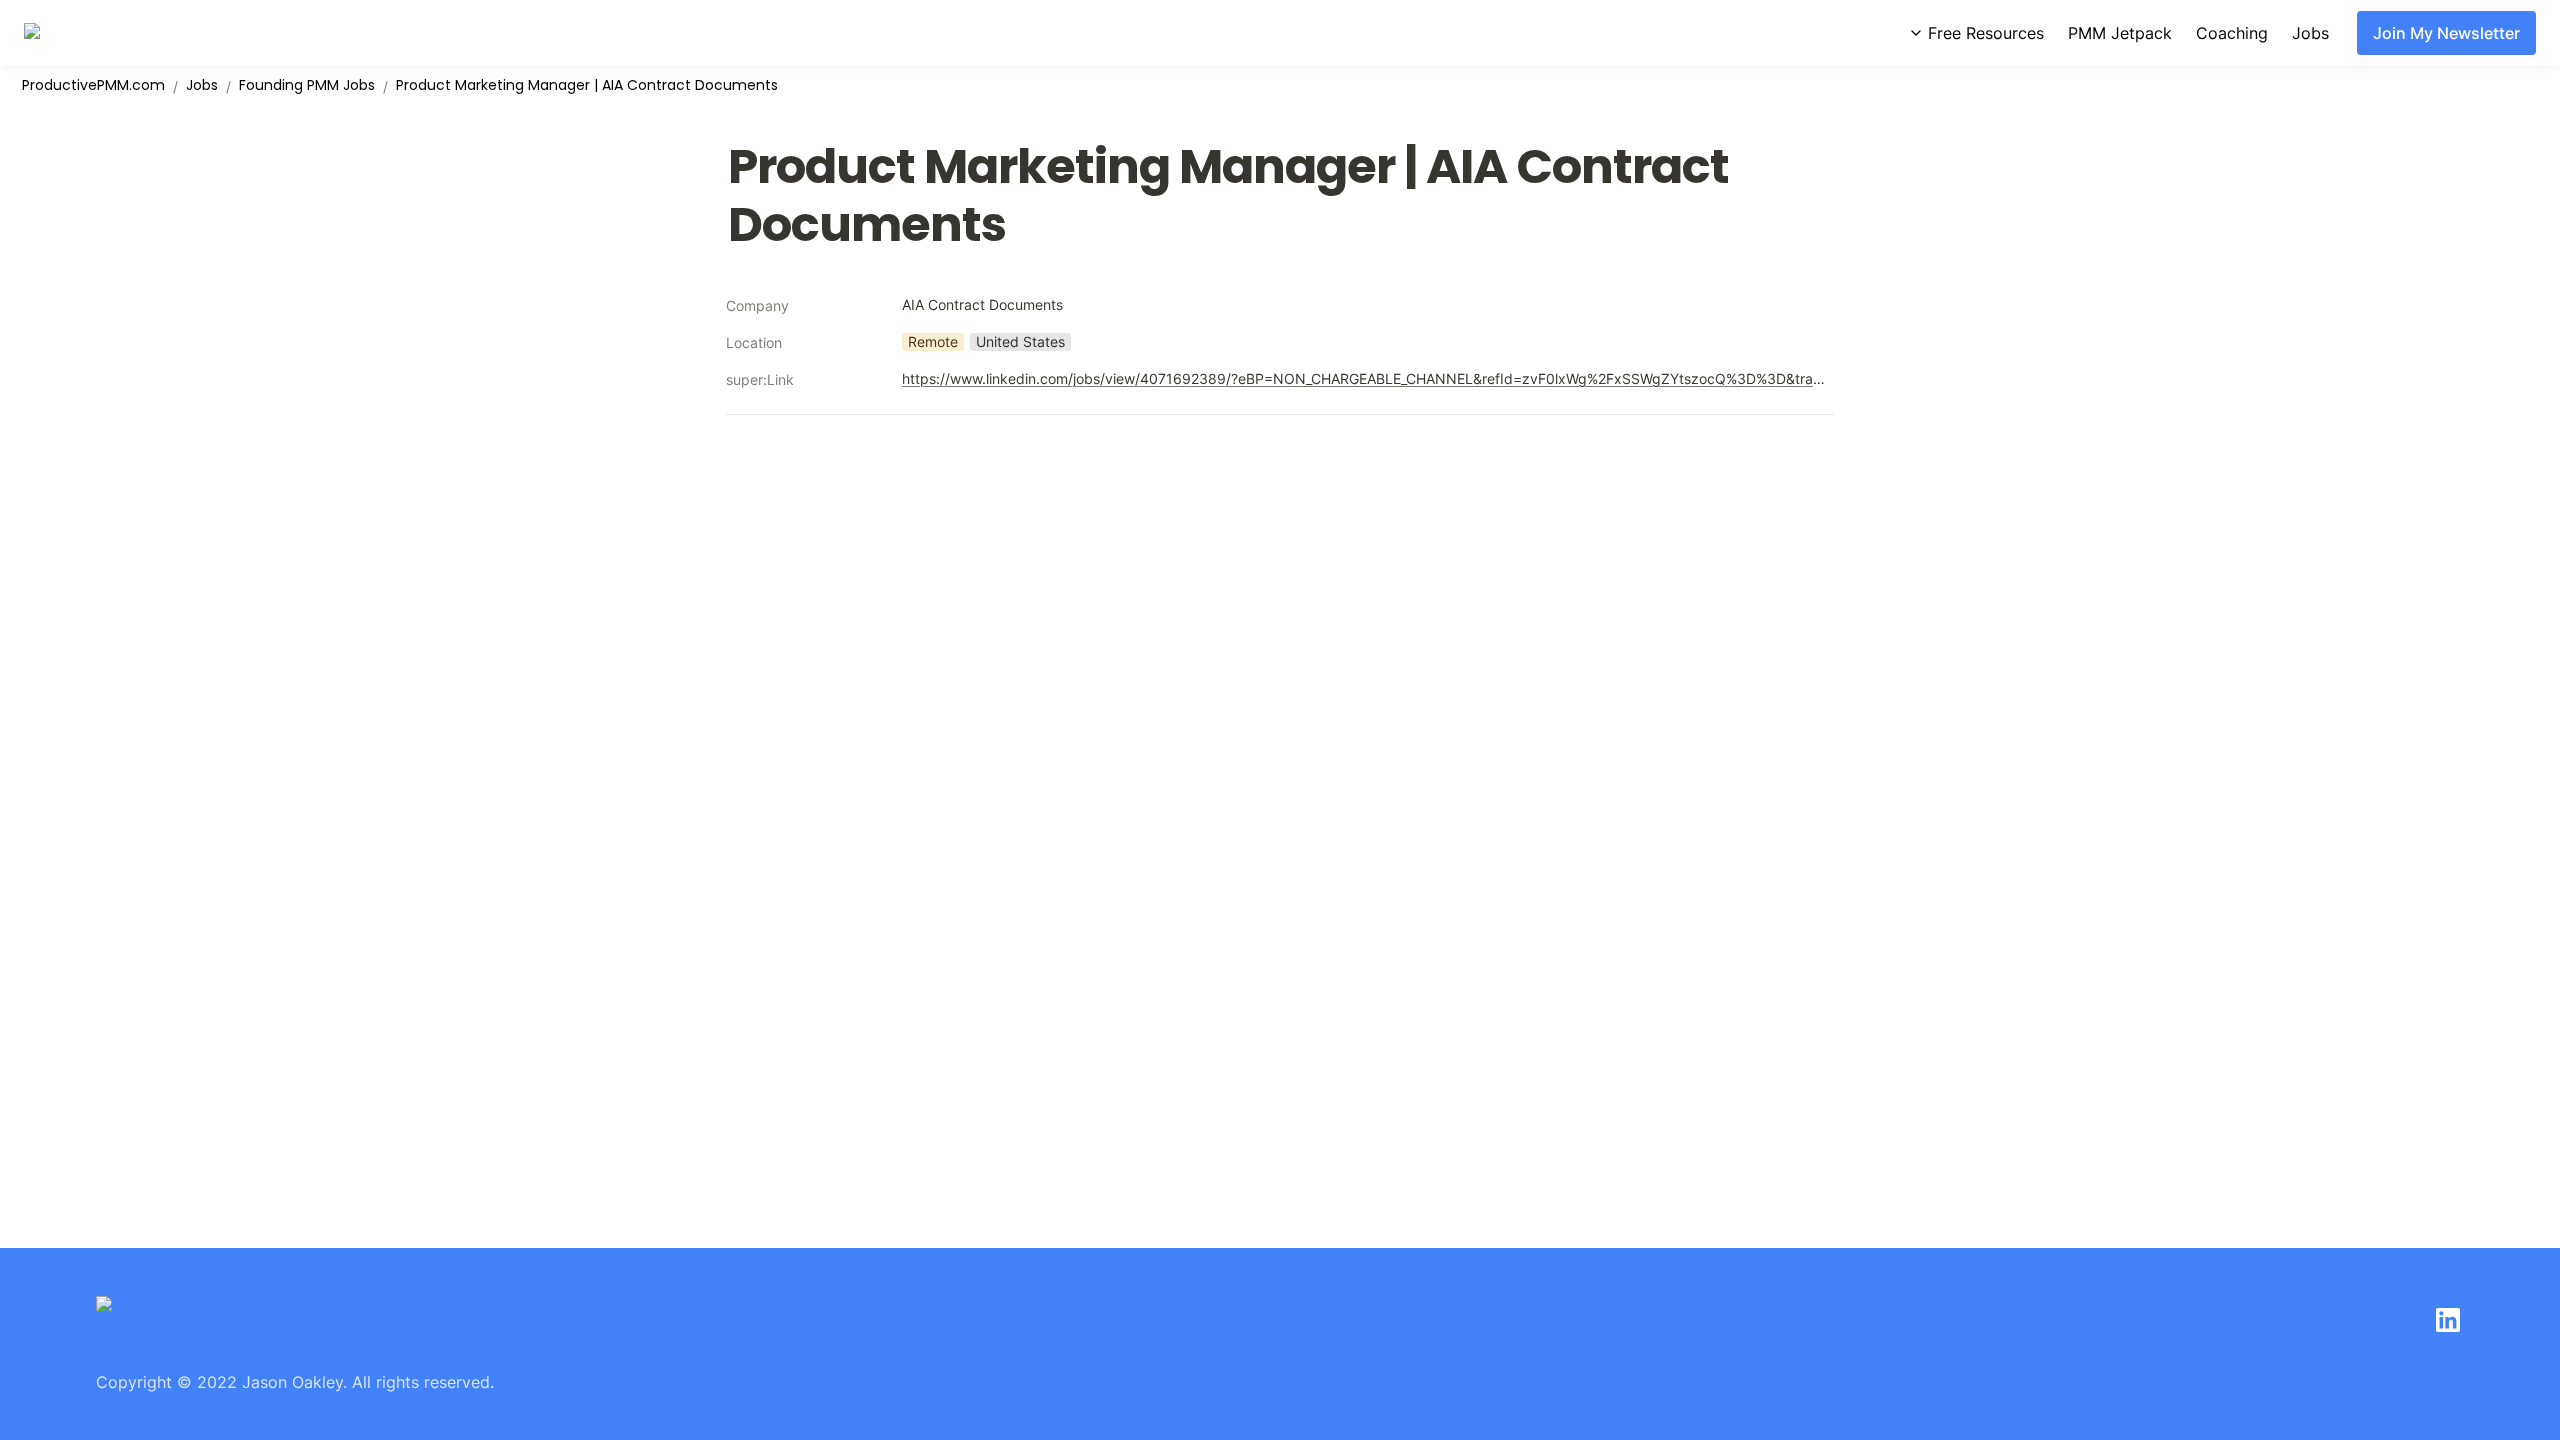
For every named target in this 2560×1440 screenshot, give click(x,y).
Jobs (2310, 33)
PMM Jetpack (2120, 33)
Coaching (2232, 33)
